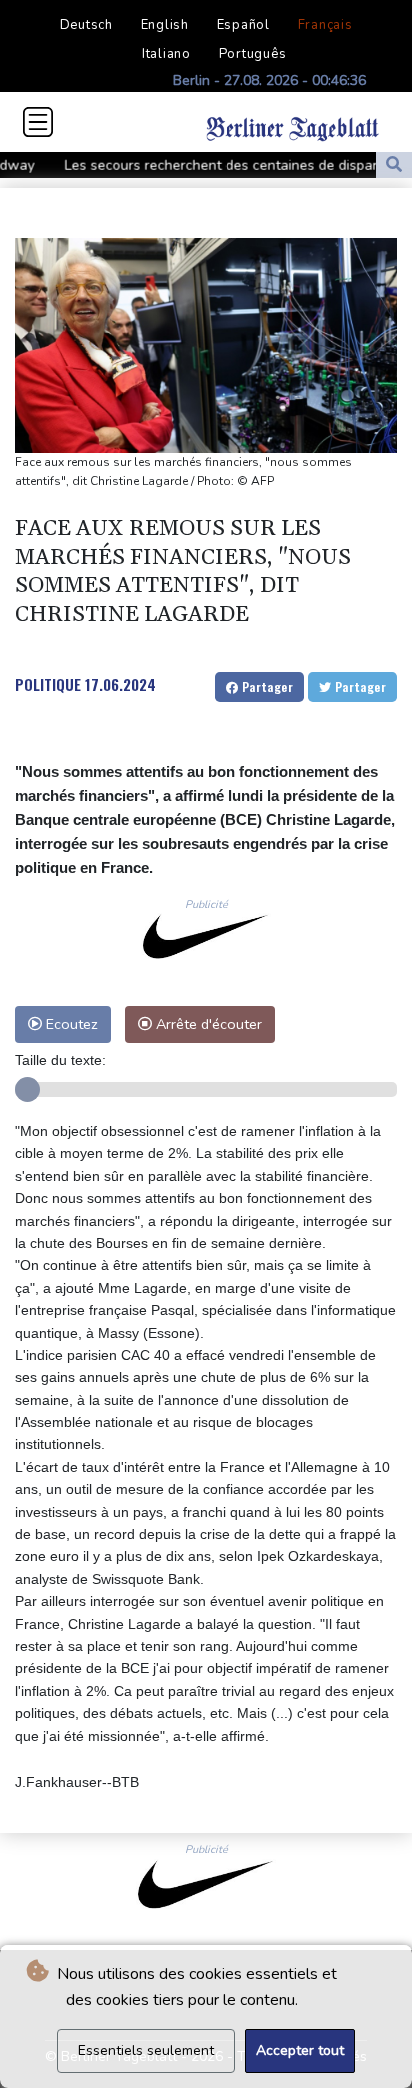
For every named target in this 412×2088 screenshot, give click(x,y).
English (165, 25)
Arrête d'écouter (207, 1024)
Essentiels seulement (146, 2050)
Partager (265, 686)
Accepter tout (300, 2050)
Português (253, 54)
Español (243, 25)
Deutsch (86, 25)
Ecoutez (70, 1024)
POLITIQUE (48, 684)
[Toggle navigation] (38, 122)
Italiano (166, 54)
